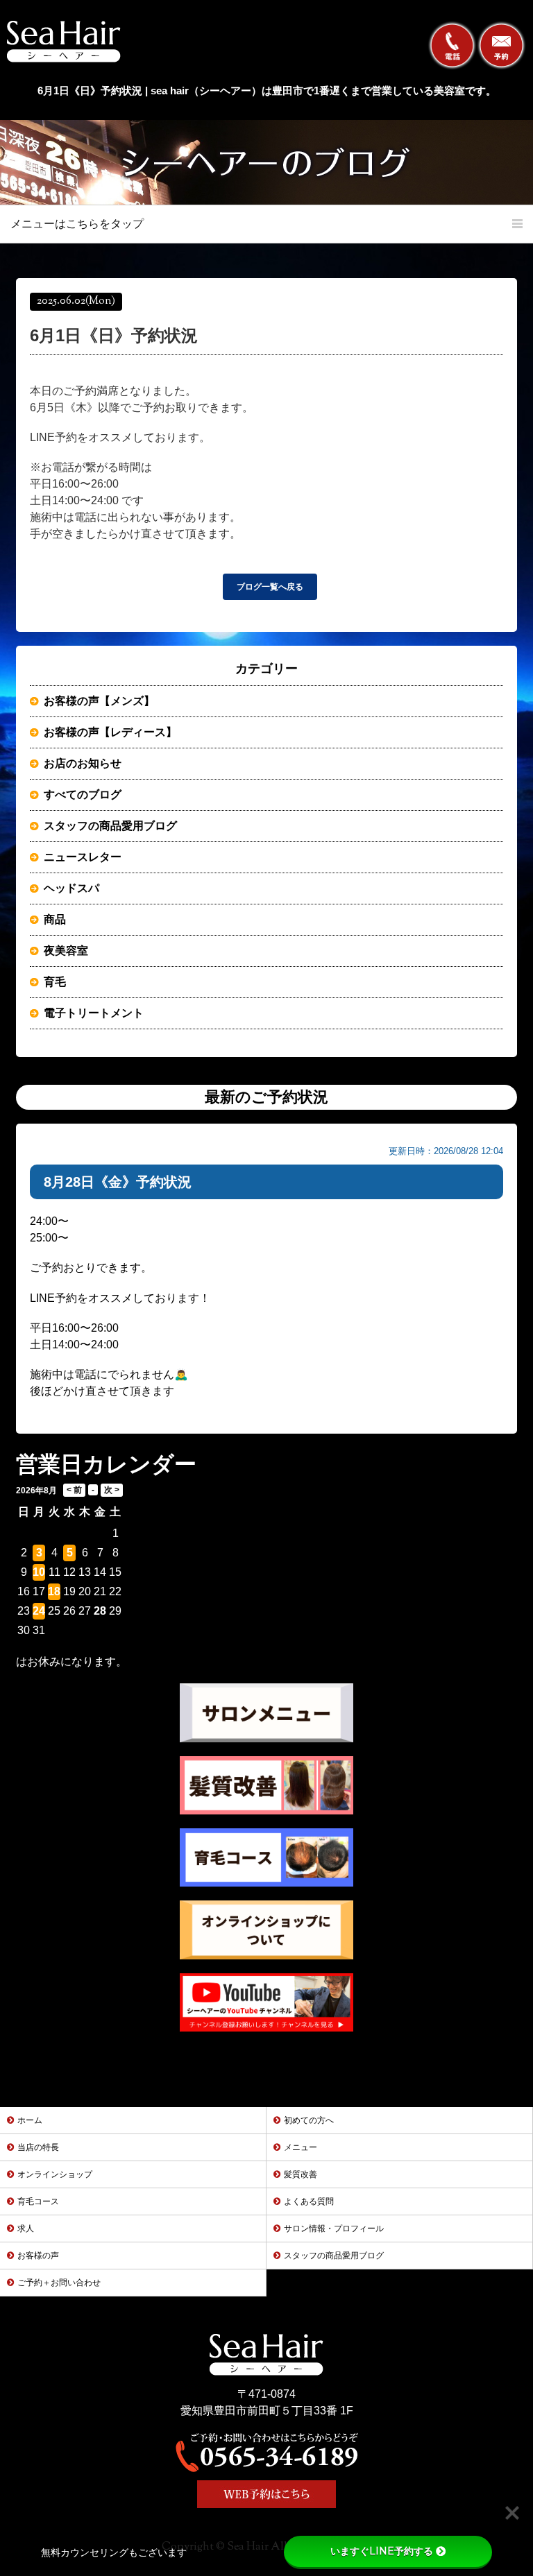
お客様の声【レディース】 (110, 732)
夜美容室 (66, 951)
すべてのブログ (83, 795)
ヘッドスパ (71, 888)
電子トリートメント (94, 1013)
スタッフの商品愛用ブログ (110, 826)
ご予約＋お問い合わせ (59, 2283)
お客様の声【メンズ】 (99, 701)
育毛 (55, 982)
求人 (26, 2229)
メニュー (301, 2147)
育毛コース (38, 2201)
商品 (55, 919)
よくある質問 (309, 2201)
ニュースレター (83, 857)
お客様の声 (38, 2256)
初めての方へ (309, 2120)
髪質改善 (301, 2174)
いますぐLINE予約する (382, 2551)
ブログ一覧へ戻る (270, 587)
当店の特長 (38, 2147)
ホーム (30, 2120)
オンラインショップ (55, 2174)
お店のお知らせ (83, 763)
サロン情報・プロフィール (334, 2229)
